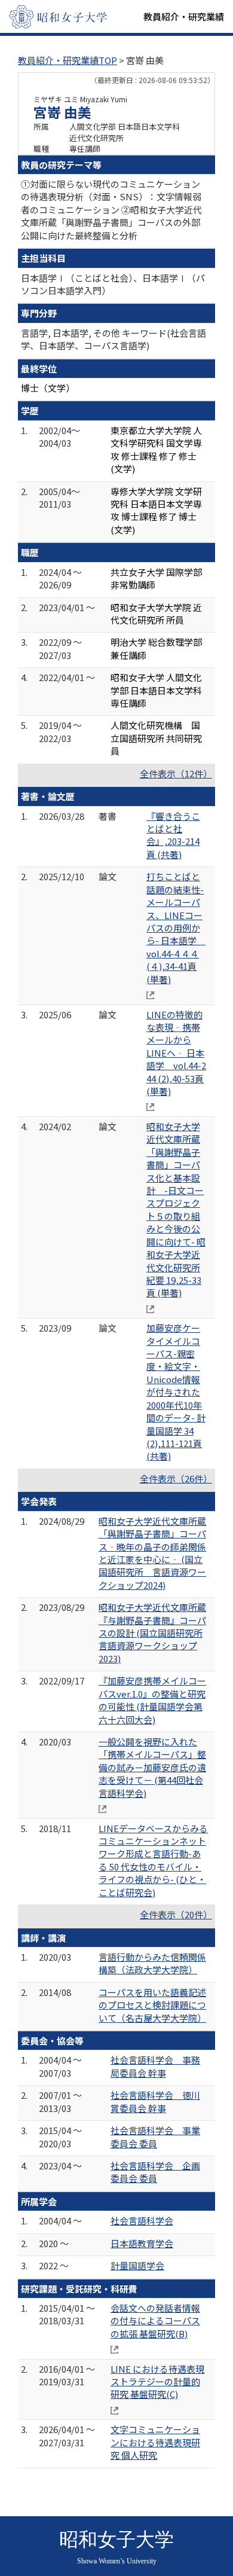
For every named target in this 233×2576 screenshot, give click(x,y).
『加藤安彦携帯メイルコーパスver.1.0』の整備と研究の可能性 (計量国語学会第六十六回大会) (152, 1700)
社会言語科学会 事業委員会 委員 (155, 2137)
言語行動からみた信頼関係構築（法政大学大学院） (152, 1963)
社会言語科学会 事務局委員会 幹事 (155, 2066)
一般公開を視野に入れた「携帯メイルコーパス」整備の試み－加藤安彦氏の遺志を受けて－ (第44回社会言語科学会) (152, 1767)
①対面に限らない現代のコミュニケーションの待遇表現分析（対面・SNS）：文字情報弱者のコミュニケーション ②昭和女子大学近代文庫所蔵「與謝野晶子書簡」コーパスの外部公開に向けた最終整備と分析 (111, 210)
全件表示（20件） (176, 1914)
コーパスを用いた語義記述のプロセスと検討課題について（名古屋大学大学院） (152, 2005)
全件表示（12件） (176, 773)
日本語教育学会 (142, 2243)
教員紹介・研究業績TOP (68, 60)
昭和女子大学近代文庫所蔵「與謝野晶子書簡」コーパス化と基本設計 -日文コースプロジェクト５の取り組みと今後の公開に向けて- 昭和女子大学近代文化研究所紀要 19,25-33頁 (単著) (176, 1209)
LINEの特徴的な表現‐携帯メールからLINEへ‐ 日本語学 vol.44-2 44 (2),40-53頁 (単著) (176, 1053)
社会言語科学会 (142, 2221)
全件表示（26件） (176, 1478)
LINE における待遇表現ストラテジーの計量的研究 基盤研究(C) (157, 2382)
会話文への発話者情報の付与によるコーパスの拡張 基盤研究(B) (155, 2321)
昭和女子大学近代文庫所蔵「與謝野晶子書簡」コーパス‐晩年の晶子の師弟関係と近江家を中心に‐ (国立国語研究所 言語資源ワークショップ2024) (152, 1553)
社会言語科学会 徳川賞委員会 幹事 (155, 2101)
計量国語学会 (137, 2265)
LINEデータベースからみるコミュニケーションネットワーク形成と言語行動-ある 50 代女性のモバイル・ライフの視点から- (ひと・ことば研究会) (153, 1860)
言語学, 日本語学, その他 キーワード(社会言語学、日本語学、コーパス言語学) (114, 339)
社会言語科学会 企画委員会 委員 (155, 2172)
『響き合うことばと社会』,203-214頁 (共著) (173, 835)
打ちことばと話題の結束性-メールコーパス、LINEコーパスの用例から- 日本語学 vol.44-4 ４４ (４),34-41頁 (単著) (176, 927)
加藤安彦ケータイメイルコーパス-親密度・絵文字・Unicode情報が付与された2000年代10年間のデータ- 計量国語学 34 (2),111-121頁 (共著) (176, 1392)
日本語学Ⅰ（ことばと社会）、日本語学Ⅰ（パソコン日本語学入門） (113, 284)
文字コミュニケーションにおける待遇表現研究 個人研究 (155, 2442)
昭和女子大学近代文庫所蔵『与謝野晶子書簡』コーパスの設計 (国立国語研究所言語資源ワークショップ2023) (152, 1633)
